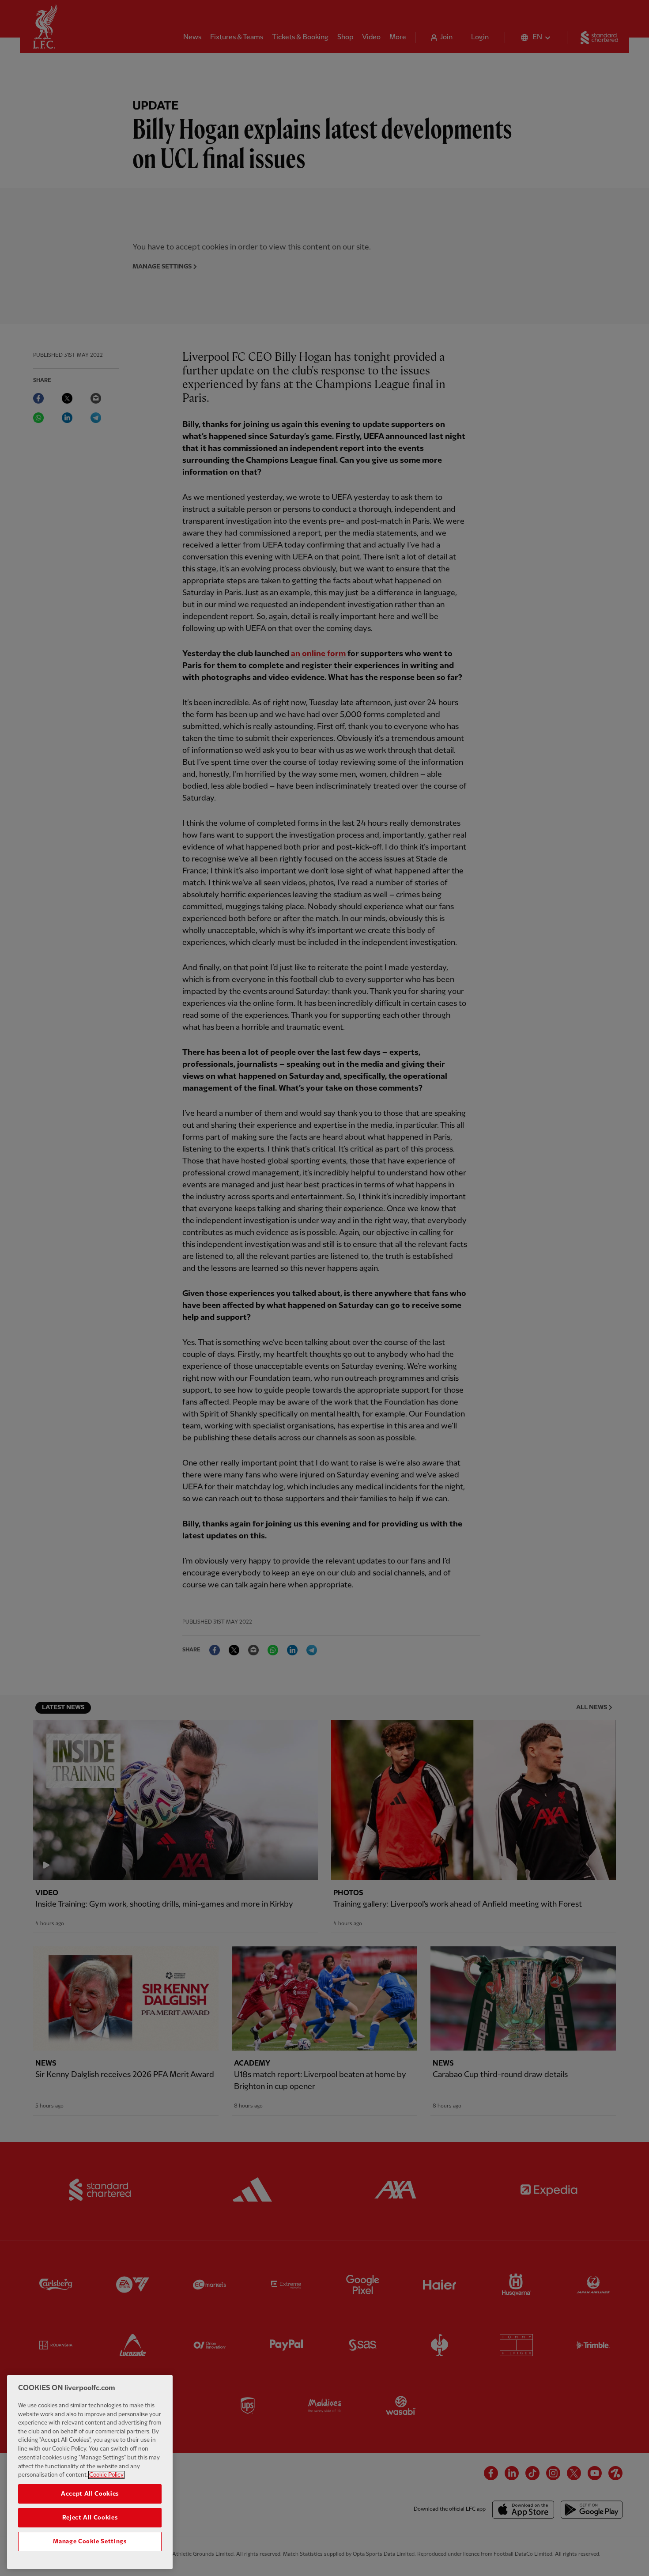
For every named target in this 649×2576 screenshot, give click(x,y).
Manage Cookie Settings (90, 2542)
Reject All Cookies (90, 2518)
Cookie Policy (106, 2475)
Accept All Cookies (90, 2494)
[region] (90, 2472)
